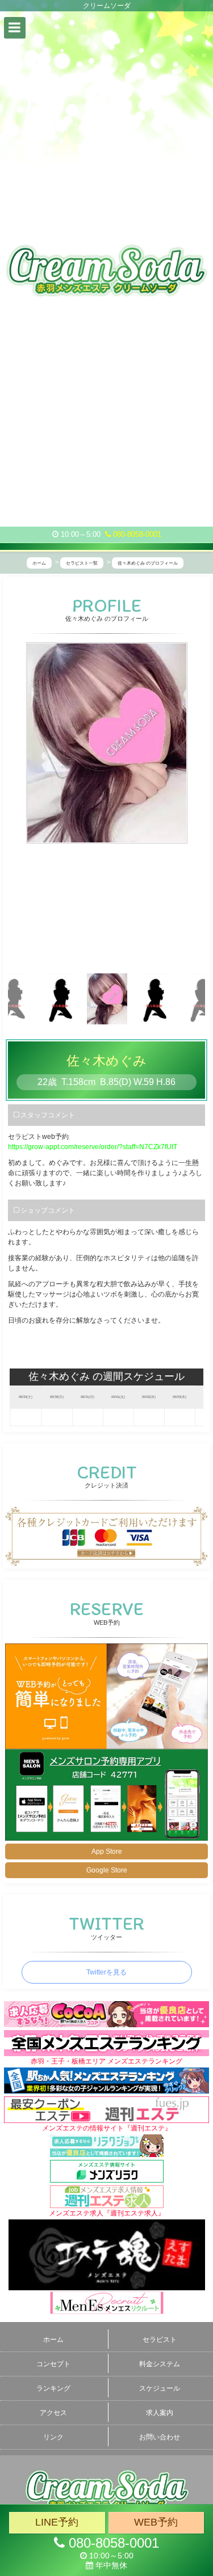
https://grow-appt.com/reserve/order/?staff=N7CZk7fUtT (93, 1147)
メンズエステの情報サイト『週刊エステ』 (107, 2128)
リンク (53, 2437)
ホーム (53, 2340)
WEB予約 (156, 2522)
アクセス (53, 2413)
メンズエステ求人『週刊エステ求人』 (107, 2213)
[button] (15, 28)
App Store (107, 1851)
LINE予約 (57, 2522)
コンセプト (53, 2364)
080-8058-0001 (136, 534)
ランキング (53, 2388)
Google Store (107, 1870)
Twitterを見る (106, 1972)
